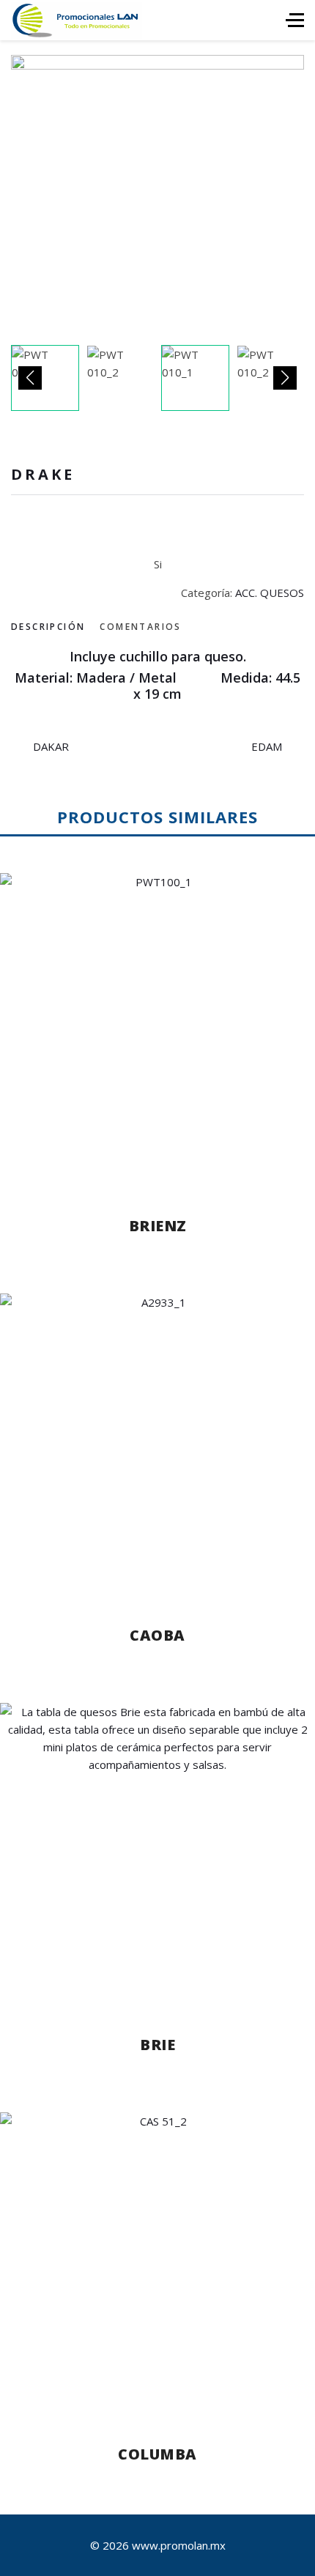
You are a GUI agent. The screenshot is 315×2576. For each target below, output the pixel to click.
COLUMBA (157, 2454)
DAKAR (51, 746)
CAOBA (157, 1635)
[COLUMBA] (157, 2264)
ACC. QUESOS (270, 593)
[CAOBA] (157, 1445)
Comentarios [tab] (140, 627)
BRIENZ (158, 1226)
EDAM (267, 746)
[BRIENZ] (157, 1031)
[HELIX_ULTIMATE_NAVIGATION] (295, 20)
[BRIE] (157, 1855)
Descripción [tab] (48, 627)
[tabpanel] (157, 676)
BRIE (157, 2045)
